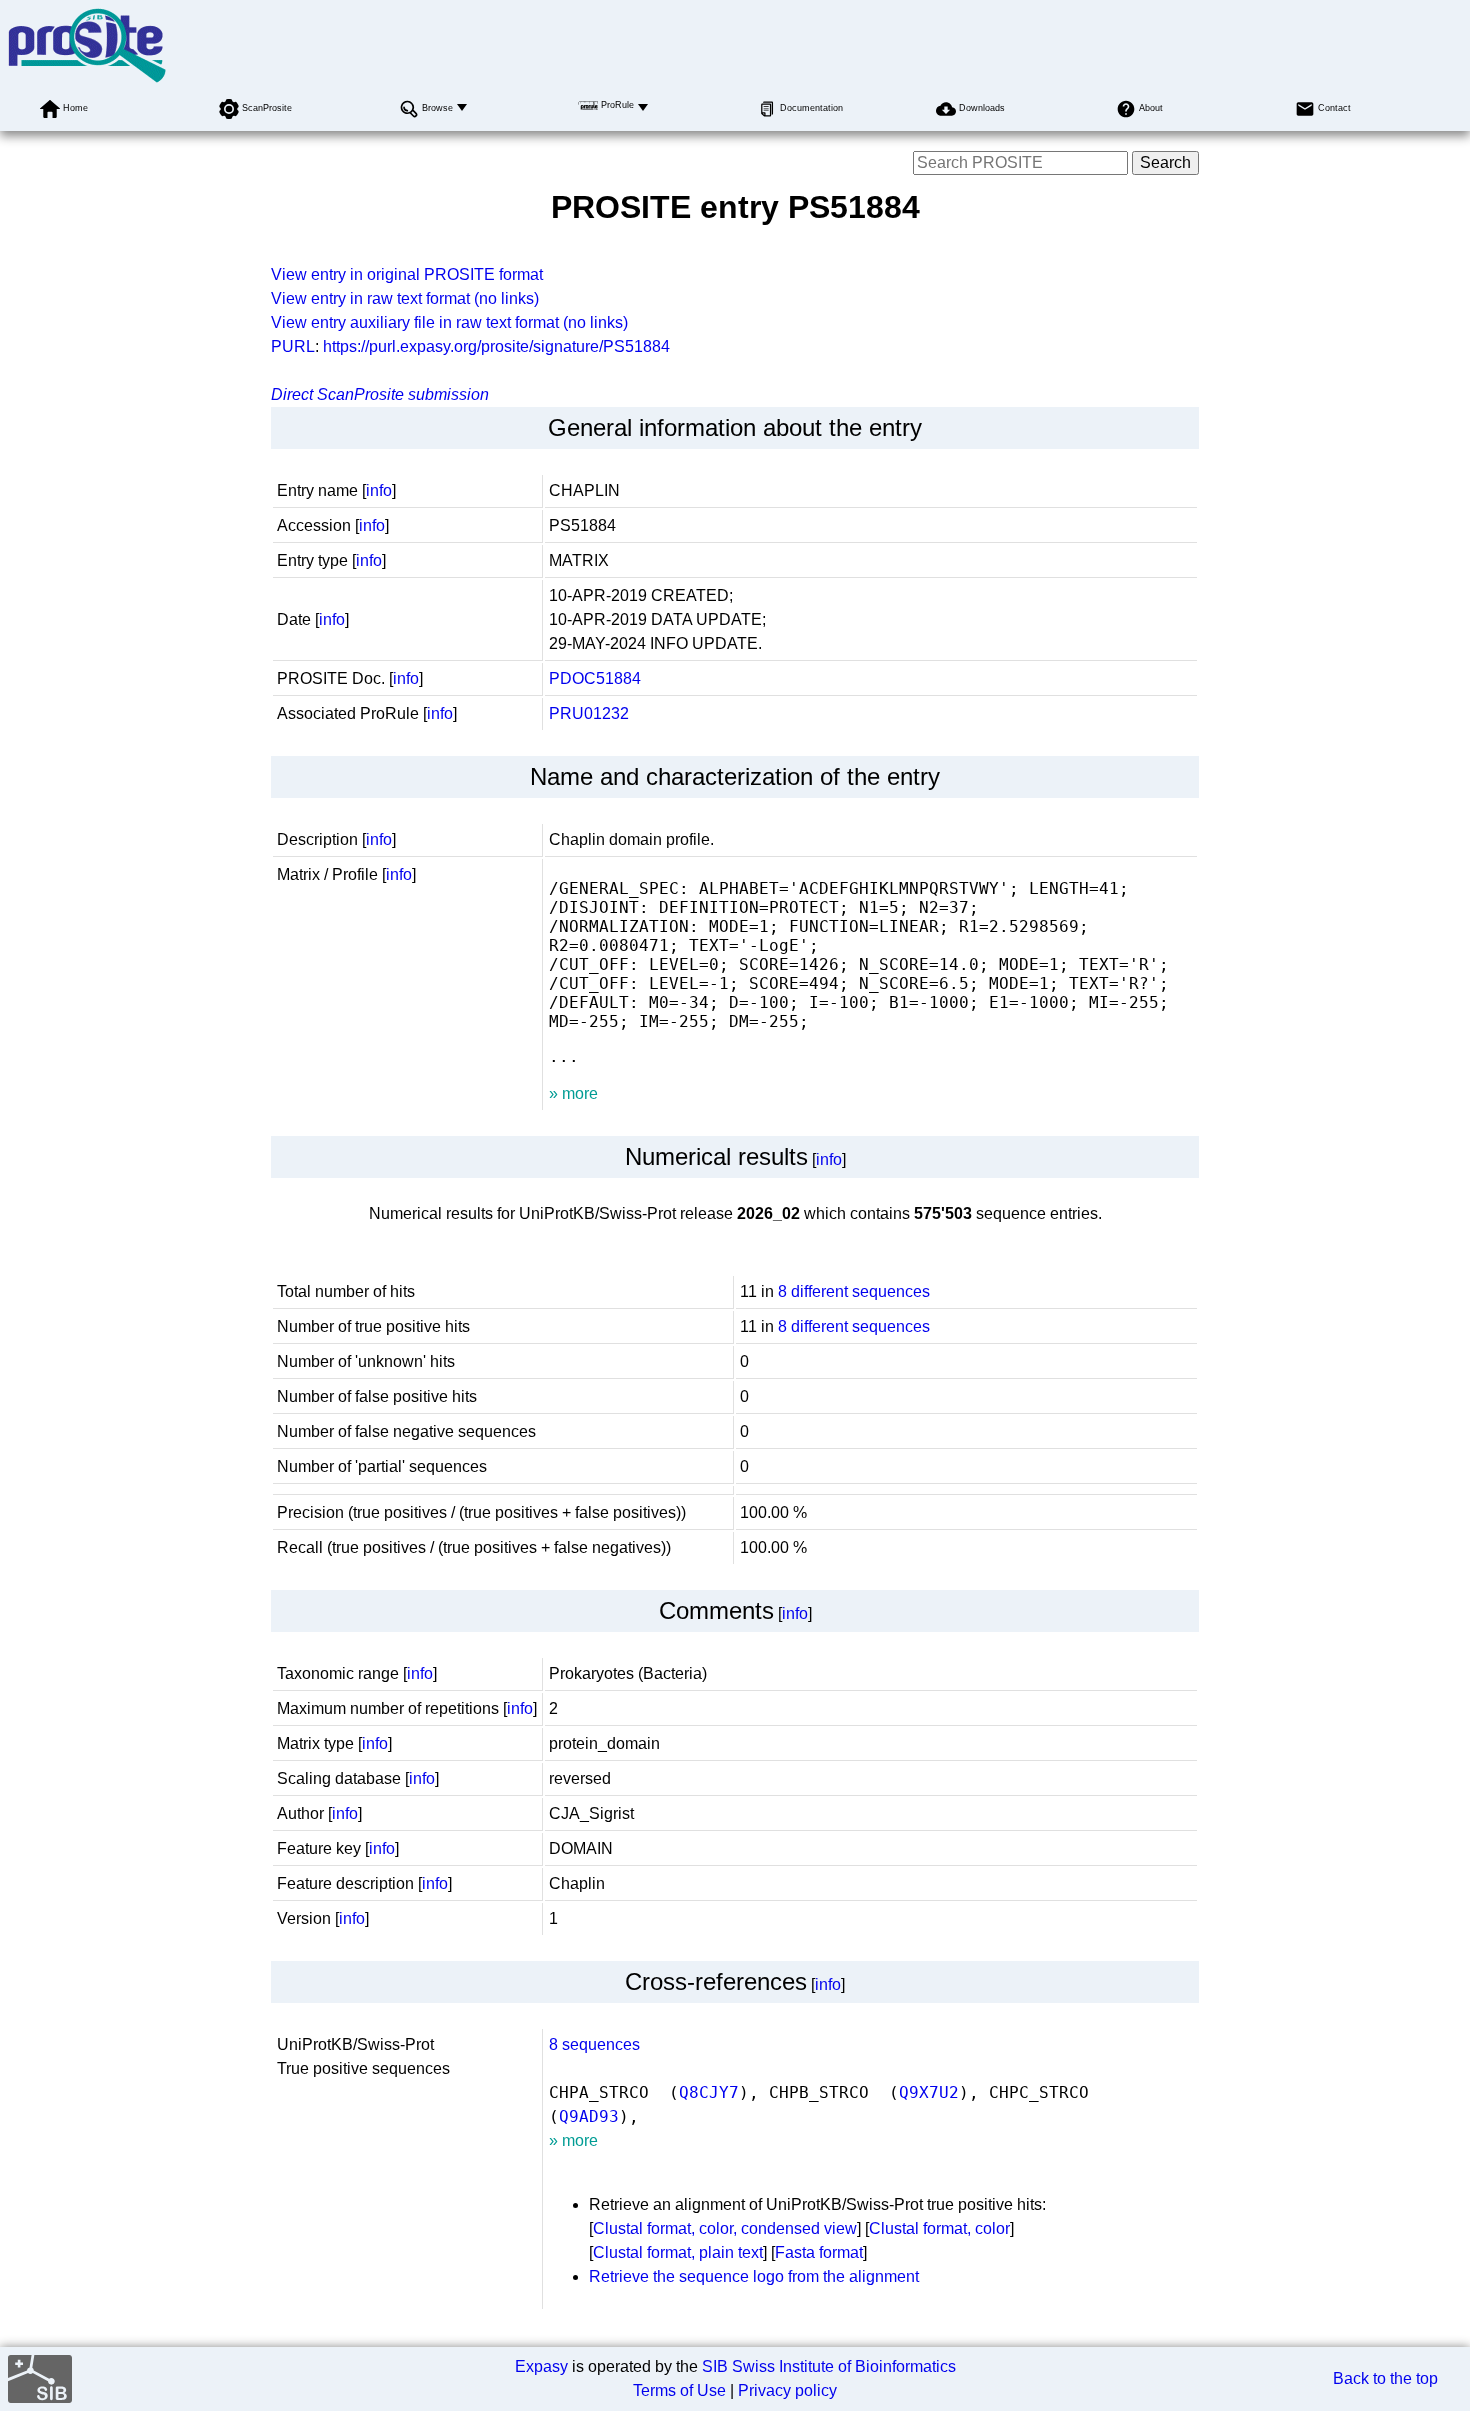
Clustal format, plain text (678, 2252)
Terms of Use (679, 2390)
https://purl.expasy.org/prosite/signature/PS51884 (496, 346)
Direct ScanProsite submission (380, 394)
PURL (293, 346)
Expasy (541, 2366)
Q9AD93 (589, 2116)
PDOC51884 (595, 678)
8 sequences (594, 2044)
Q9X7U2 (929, 2092)
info (379, 490)
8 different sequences (854, 1291)
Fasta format (819, 2252)
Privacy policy (787, 2390)
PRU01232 (589, 713)
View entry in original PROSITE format (407, 274)
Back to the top (1385, 2378)
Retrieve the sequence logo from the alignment (754, 2276)
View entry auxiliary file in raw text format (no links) (449, 322)
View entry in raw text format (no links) (405, 298)
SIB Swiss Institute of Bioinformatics (829, 2366)
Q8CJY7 (709, 2092)
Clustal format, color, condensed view (725, 2228)
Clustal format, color (939, 2228)
